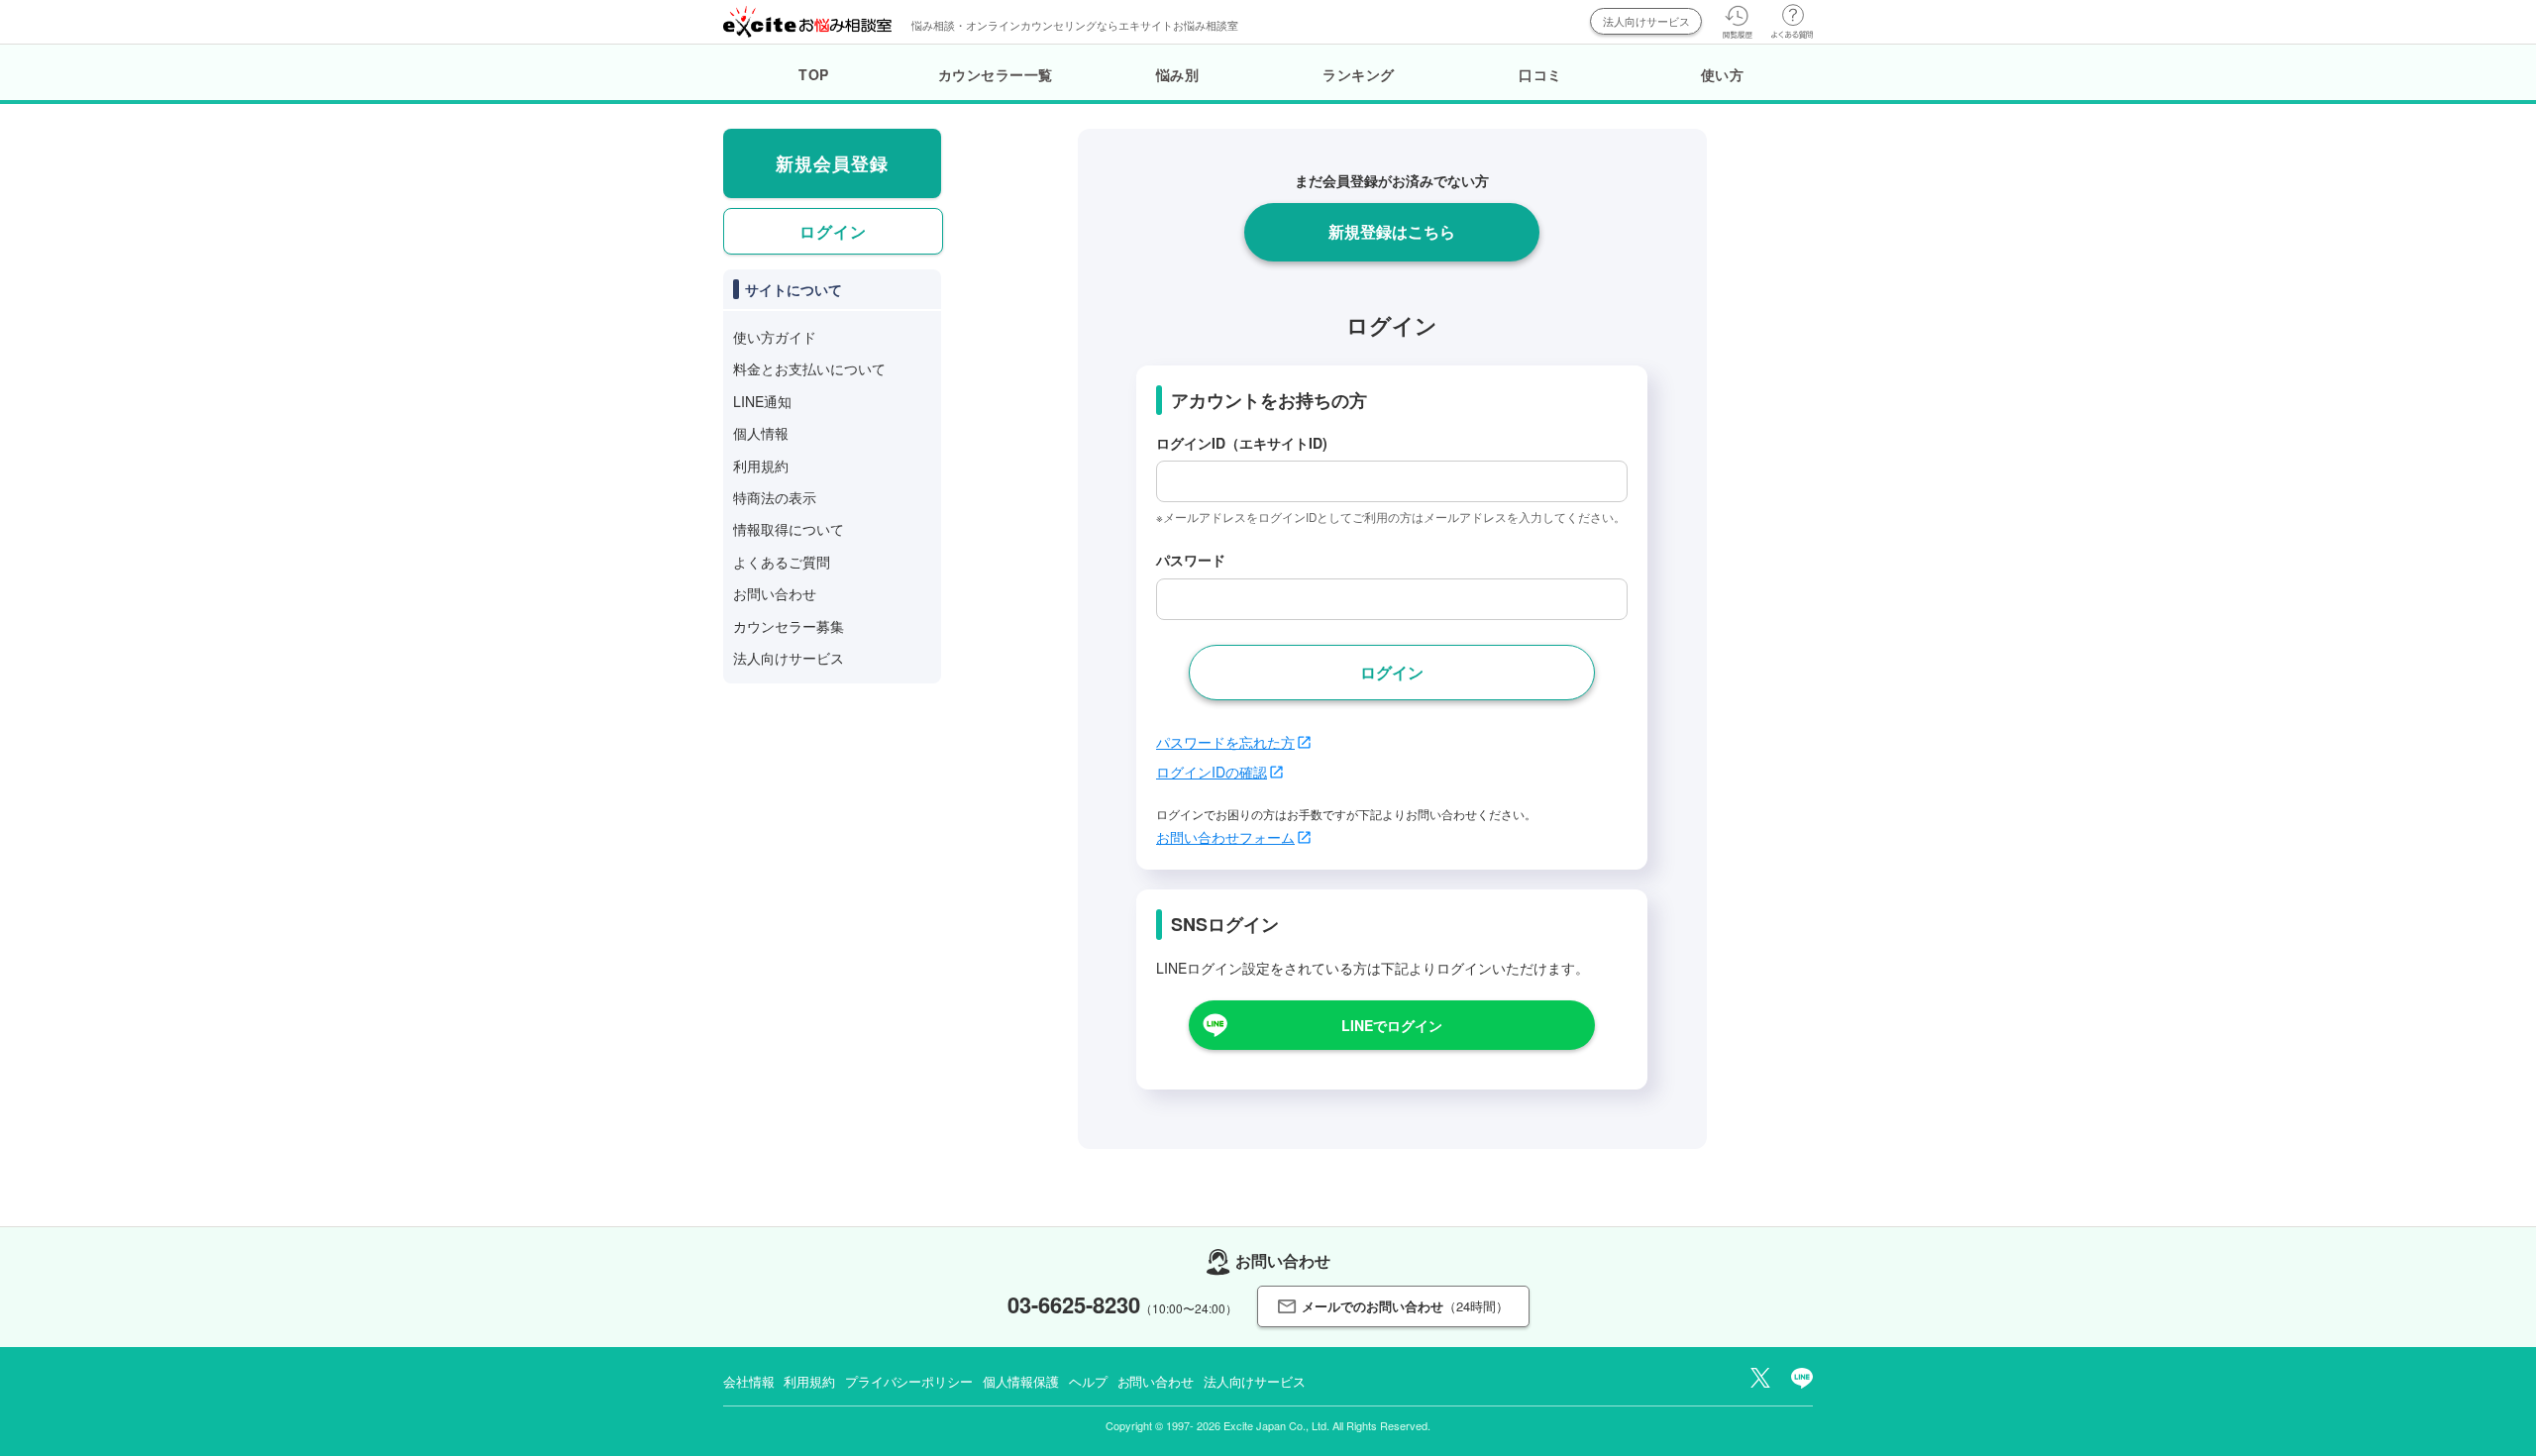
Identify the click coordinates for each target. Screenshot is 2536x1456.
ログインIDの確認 (1212, 772)
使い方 (1723, 74)
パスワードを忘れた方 (1225, 742)
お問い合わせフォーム (1225, 837)
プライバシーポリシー (909, 1381)
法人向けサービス (1646, 21)
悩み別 (1178, 74)
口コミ (1540, 74)
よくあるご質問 (782, 562)
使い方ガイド (775, 337)
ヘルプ (1088, 1381)
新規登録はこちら (1392, 231)
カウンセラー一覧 (996, 74)
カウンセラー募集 (789, 626)
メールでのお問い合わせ (1405, 1306)
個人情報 (761, 433)
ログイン (833, 231)
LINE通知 (762, 401)
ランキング (1359, 74)
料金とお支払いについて (809, 368)
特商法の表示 (775, 497)
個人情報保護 (1021, 1381)
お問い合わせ (775, 593)
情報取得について (789, 529)
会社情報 (748, 1381)
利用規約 (761, 466)
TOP (814, 74)
